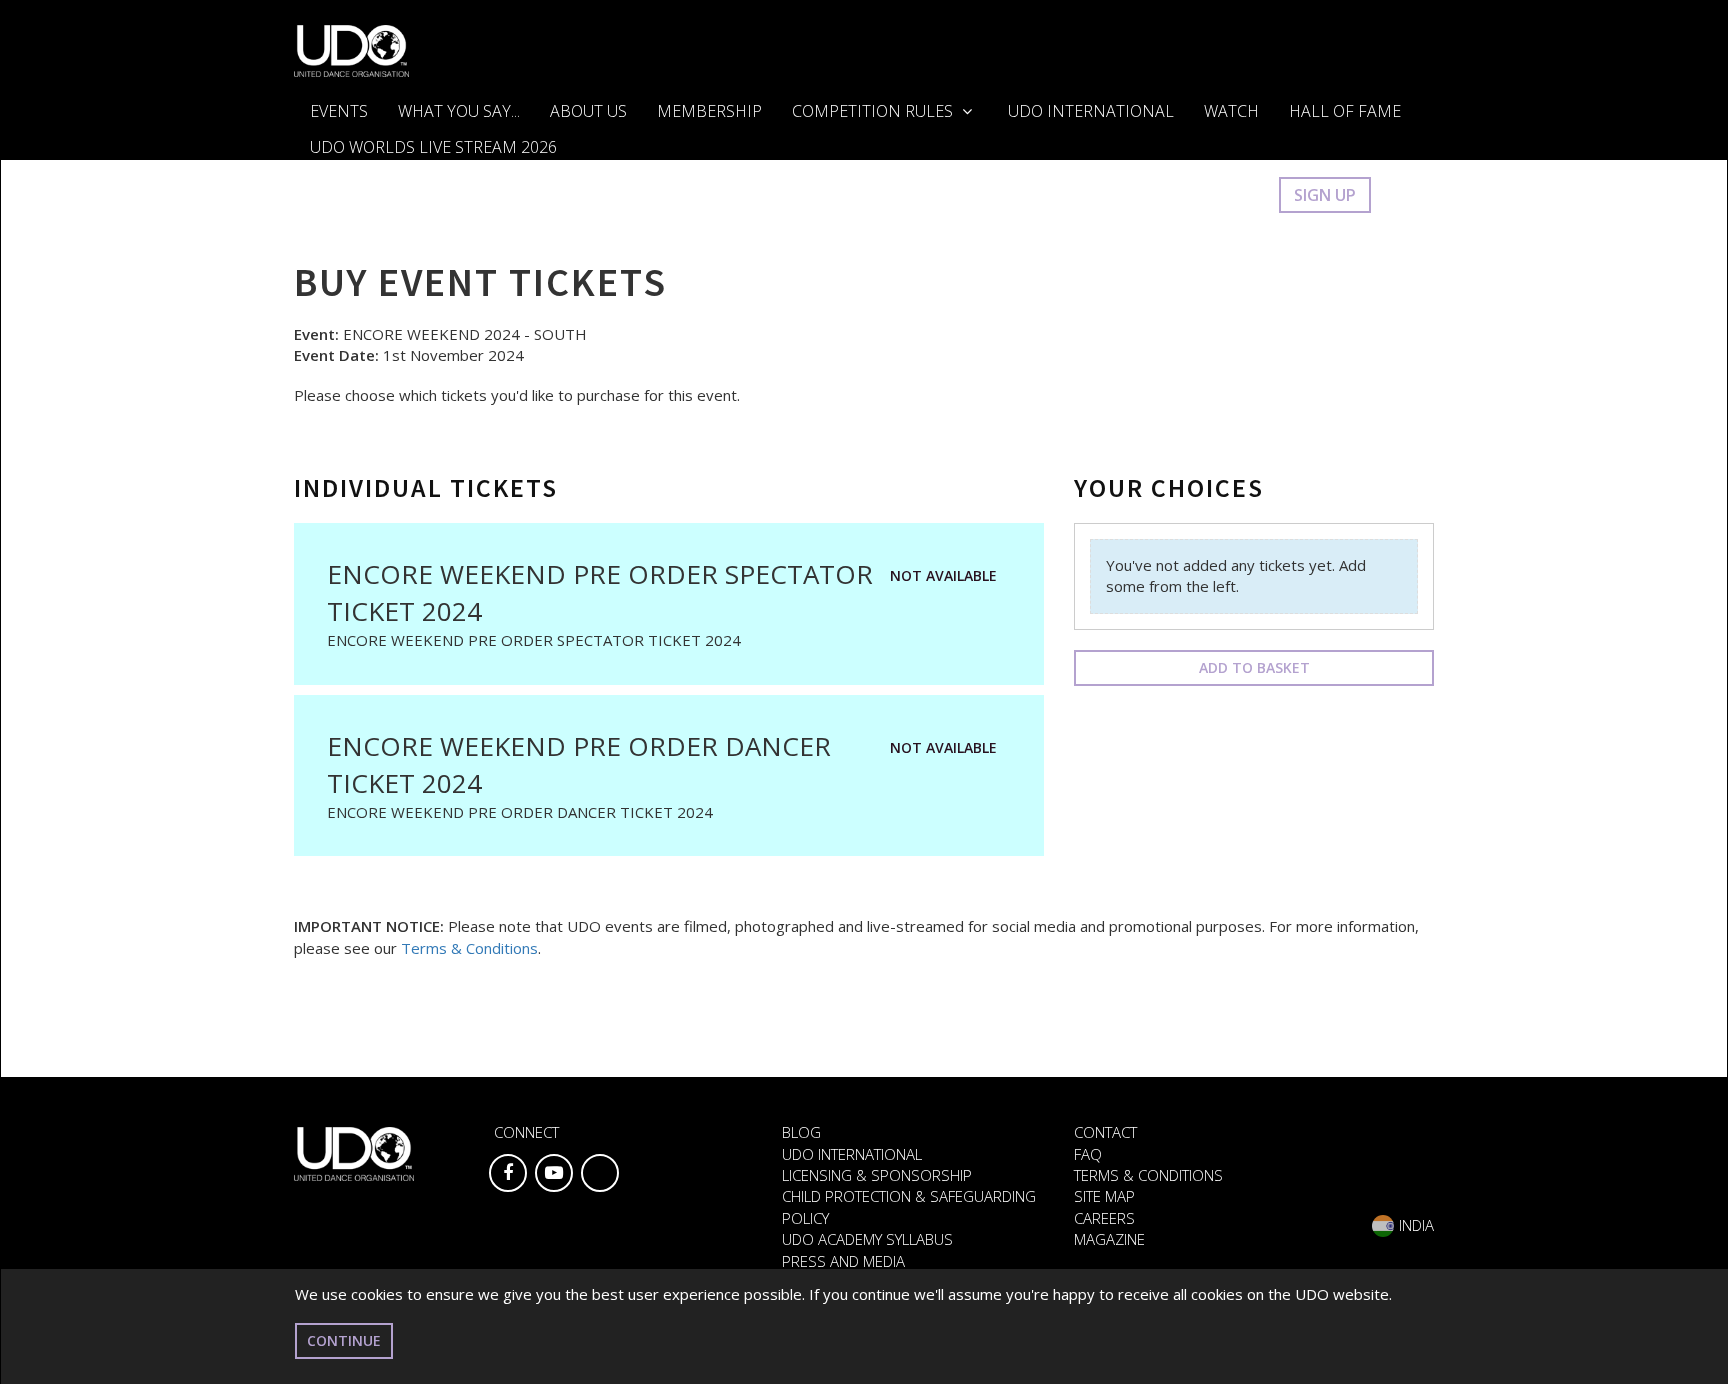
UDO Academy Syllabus (867, 1239)
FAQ (1088, 1154)
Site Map (1104, 1196)
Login (1233, 195)
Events (339, 111)
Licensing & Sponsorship (877, 1175)
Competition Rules (874, 111)
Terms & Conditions (469, 948)
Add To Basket (1254, 667)
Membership (709, 111)
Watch (1231, 111)
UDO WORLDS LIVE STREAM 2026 (433, 147)
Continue (344, 1340)
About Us (588, 111)
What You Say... (459, 111)
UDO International (1091, 111)
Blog (801, 1132)
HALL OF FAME (1345, 111)
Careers (1104, 1218)
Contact (1105, 1132)
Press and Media (843, 1261)
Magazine (1109, 1239)
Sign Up (1325, 195)
